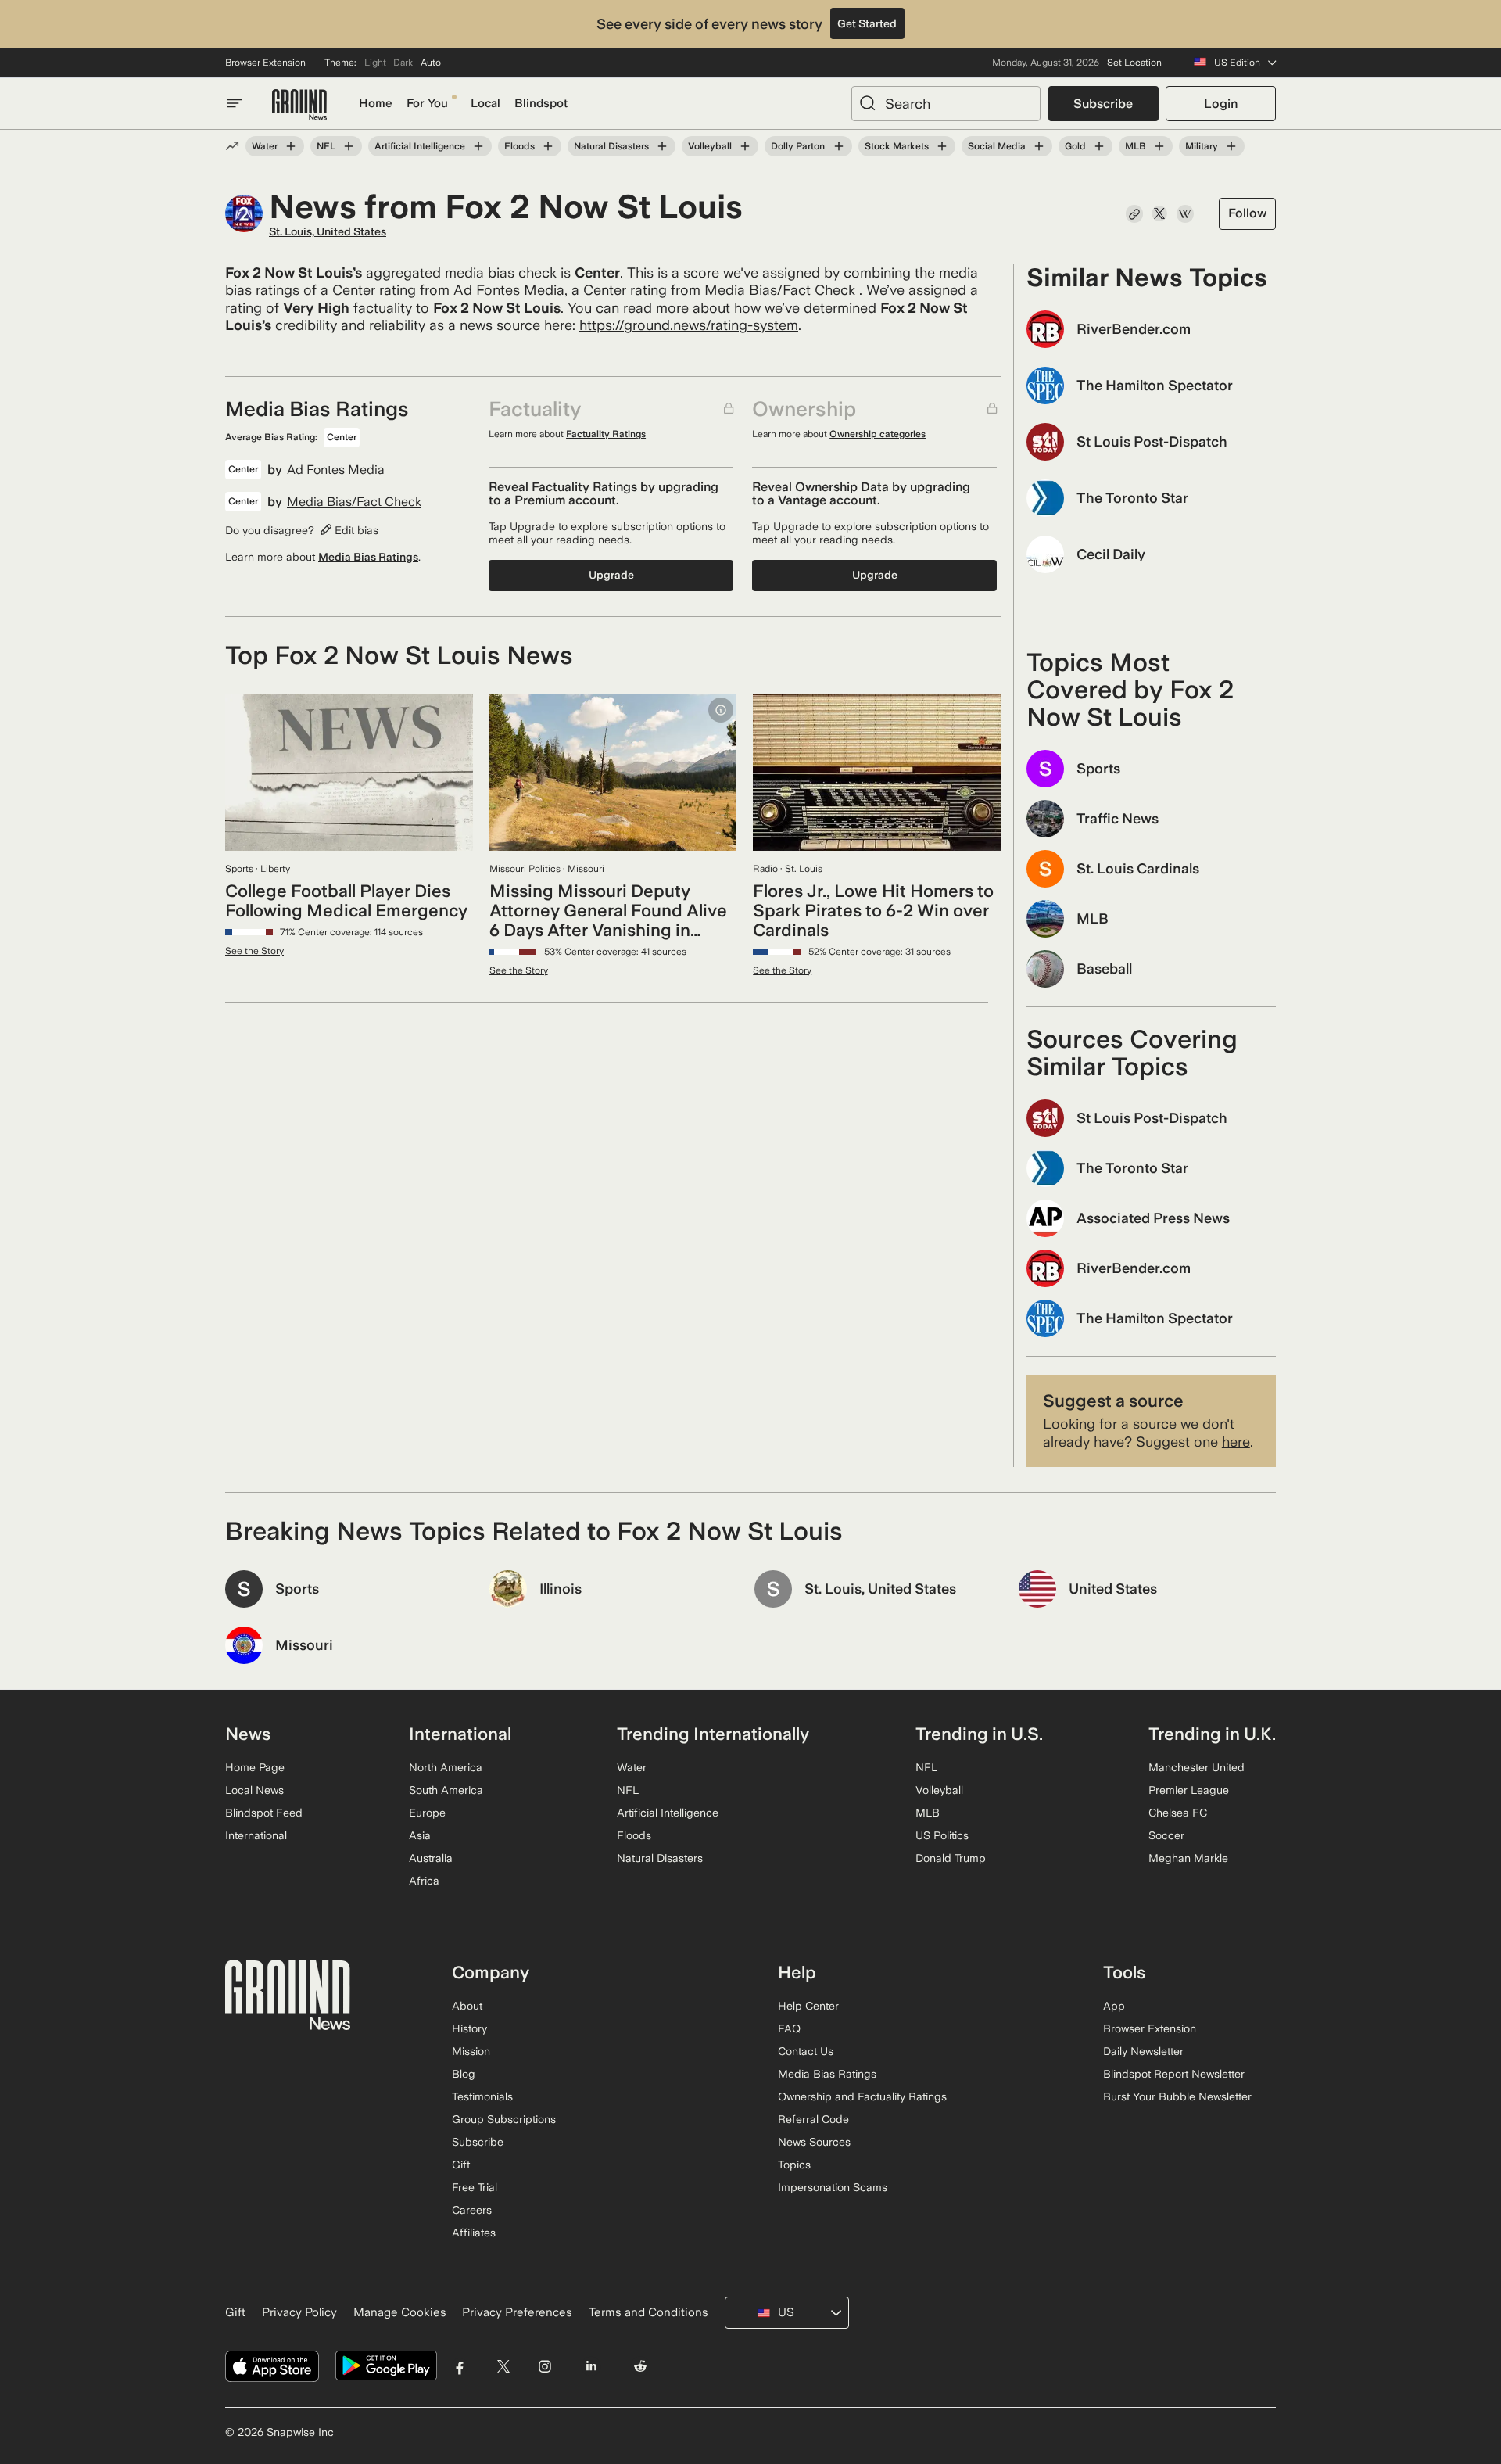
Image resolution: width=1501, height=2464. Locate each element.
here (1236, 1442)
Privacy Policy (299, 2312)
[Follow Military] (1231, 146)
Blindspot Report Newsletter (1174, 2074)
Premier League (1189, 1790)
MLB (1136, 146)
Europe (427, 1813)
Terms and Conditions (648, 2312)
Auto (431, 63)
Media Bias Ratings (368, 557)
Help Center (808, 2006)
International (256, 1835)
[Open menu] (235, 103)
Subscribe (1103, 104)
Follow (1247, 213)
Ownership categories (878, 434)
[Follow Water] (291, 146)
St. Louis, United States (328, 231)
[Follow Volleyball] (745, 146)
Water (265, 146)
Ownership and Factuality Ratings (862, 2096)
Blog (464, 2074)
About (467, 2006)
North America (446, 1767)
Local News (254, 1790)
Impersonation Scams (833, 2187)
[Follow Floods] (548, 146)
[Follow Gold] (1099, 146)
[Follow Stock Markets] (942, 146)
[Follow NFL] (349, 146)
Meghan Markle (1188, 1858)
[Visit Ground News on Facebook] (460, 2366)
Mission (471, 2051)
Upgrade (611, 575)
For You (427, 103)
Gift (461, 2165)
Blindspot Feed (264, 1813)
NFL (326, 146)
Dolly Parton (798, 146)
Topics (794, 2165)
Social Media (997, 146)
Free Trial (475, 2187)
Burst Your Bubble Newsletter (1177, 2096)
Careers (472, 2210)
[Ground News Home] (299, 105)
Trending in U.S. (979, 1734)
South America (446, 1790)
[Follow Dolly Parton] (838, 146)
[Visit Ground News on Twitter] (503, 2366)
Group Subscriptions (504, 2119)
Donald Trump (951, 1858)
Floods (519, 146)
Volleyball (710, 146)
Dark (403, 63)
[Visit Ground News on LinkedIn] (591, 2366)
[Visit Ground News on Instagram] (545, 2366)
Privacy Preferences (517, 2312)
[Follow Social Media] (1039, 146)
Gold (1075, 146)
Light (375, 63)
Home (376, 103)
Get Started (867, 23)
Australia (431, 1858)
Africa (424, 1881)
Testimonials (482, 2096)
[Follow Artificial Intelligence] (478, 146)
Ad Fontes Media (336, 470)
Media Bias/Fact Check (354, 502)
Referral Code (813, 2119)
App (1114, 2006)
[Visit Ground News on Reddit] (641, 2366)
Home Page (255, 1767)
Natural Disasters (611, 146)
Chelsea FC (1178, 1813)
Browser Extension (265, 63)
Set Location (1134, 63)
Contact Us (806, 2051)
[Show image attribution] (721, 710)
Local (485, 103)
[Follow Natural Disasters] (662, 146)
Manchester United (1197, 1767)
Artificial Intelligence (420, 146)
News (248, 1734)
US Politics (942, 1835)
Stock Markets (897, 146)
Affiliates (474, 2233)
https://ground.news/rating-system (689, 325)
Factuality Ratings (606, 434)
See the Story (254, 951)
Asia (420, 1835)
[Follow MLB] (1159, 146)
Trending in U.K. (1212, 1734)
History (469, 2028)
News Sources (814, 2142)
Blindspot (541, 103)
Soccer (1166, 1835)
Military (1202, 146)
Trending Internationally (713, 1734)
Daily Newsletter (1143, 2051)
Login (1221, 104)
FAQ (789, 2028)
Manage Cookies (400, 2312)
